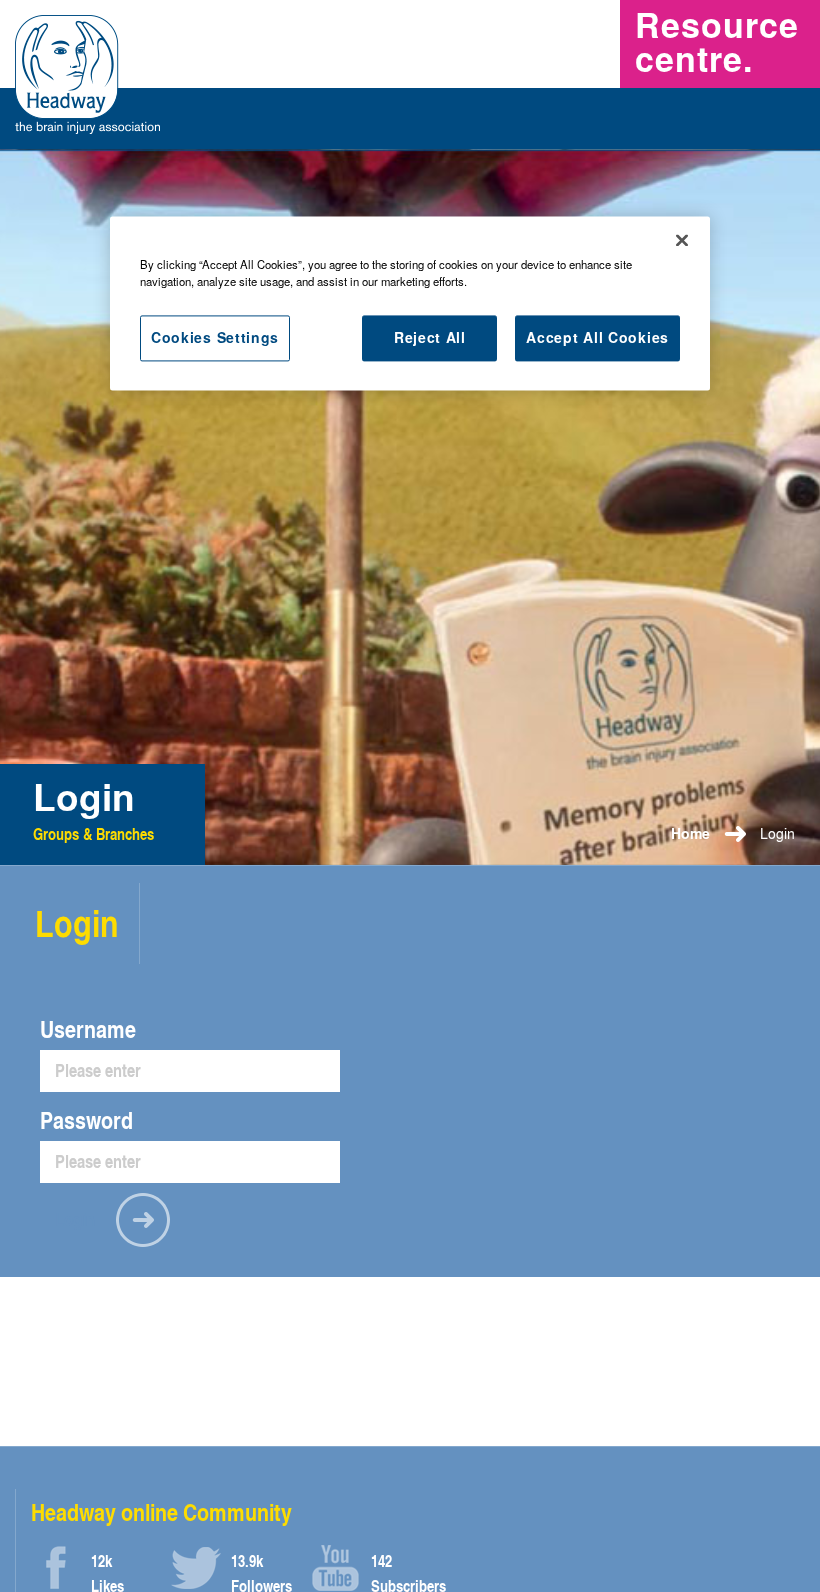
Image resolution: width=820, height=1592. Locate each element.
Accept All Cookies (597, 337)
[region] (410, 303)
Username (88, 1029)
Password (86, 1120)
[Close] (682, 240)
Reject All (430, 337)
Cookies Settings (215, 337)
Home (690, 833)
